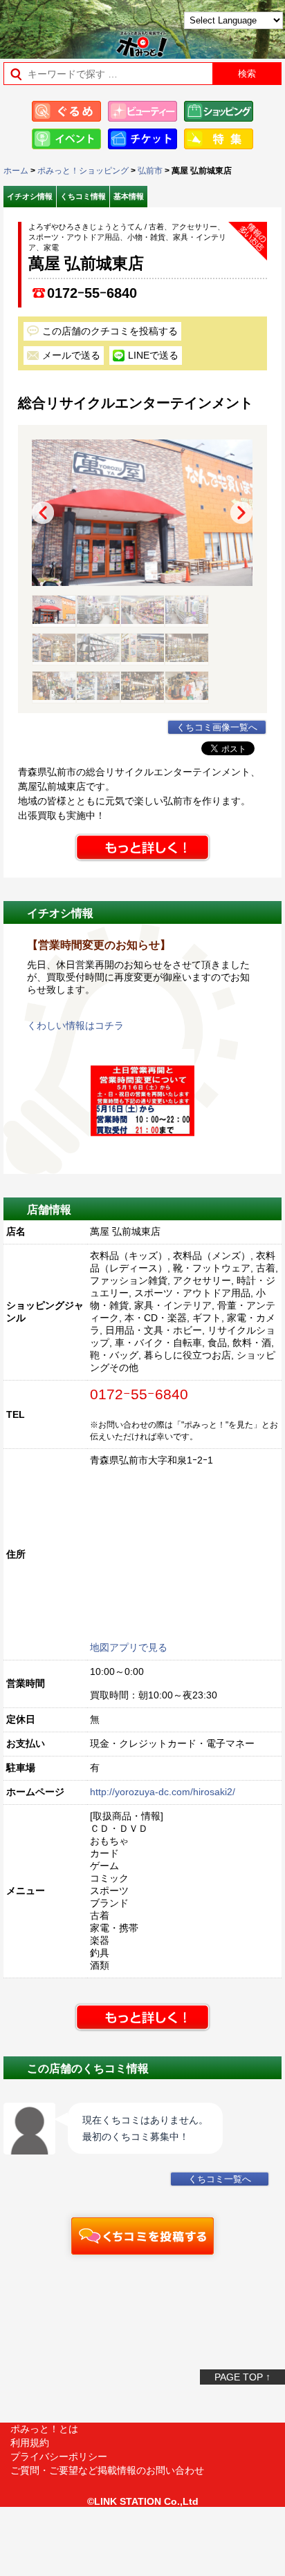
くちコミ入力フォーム (142, 2236)
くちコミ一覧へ (220, 2179)
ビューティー (142, 111)
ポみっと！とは (44, 2429)
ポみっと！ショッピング (83, 171)
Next (241, 513)
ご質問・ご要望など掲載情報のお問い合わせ (107, 2470)
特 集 (219, 139)
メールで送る (71, 355)
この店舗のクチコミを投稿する (110, 331)
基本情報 (129, 196)
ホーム (16, 171)
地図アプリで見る (129, 1647)
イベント (66, 139)
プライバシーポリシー (59, 2456)
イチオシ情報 (30, 196)
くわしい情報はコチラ (75, 1025)
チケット (142, 139)
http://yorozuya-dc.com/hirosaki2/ (163, 1792)
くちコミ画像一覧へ (217, 728)
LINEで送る (153, 355)
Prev (43, 513)
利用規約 (30, 2443)
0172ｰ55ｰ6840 (92, 293)
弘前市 (150, 171)
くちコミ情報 (83, 196)
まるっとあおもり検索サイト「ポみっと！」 (45, 25)
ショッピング (219, 111)
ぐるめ (66, 111)
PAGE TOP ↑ (242, 2377)
